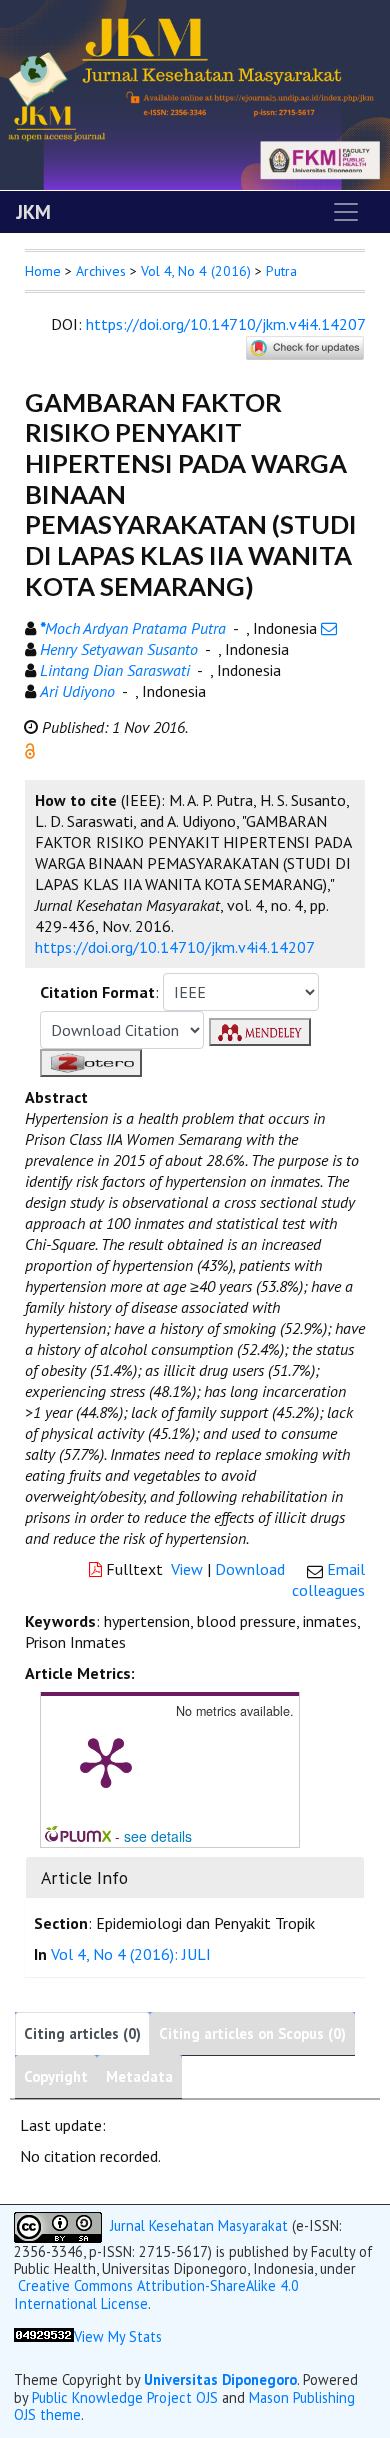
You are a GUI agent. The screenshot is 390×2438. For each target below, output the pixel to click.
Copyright (56, 2076)
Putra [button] (281, 271)
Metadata (139, 2076)
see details (158, 1836)
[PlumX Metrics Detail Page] (106, 1761)
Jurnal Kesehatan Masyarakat (199, 2225)
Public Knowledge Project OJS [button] (125, 2397)
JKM (33, 212)
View (187, 1569)
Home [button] (43, 271)
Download (250, 1569)
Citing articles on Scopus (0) (252, 2033)
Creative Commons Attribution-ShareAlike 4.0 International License (156, 2294)
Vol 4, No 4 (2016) (196, 271)
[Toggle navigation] (346, 212)
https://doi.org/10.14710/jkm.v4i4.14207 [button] (175, 947)
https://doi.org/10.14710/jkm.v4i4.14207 (225, 324)
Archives (101, 271)
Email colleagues (328, 1579)
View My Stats (118, 2336)
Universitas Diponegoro (220, 2379)
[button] (30, 749)
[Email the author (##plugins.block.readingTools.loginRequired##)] (329, 628)
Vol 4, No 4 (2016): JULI (131, 1954)
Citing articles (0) (82, 2033)
